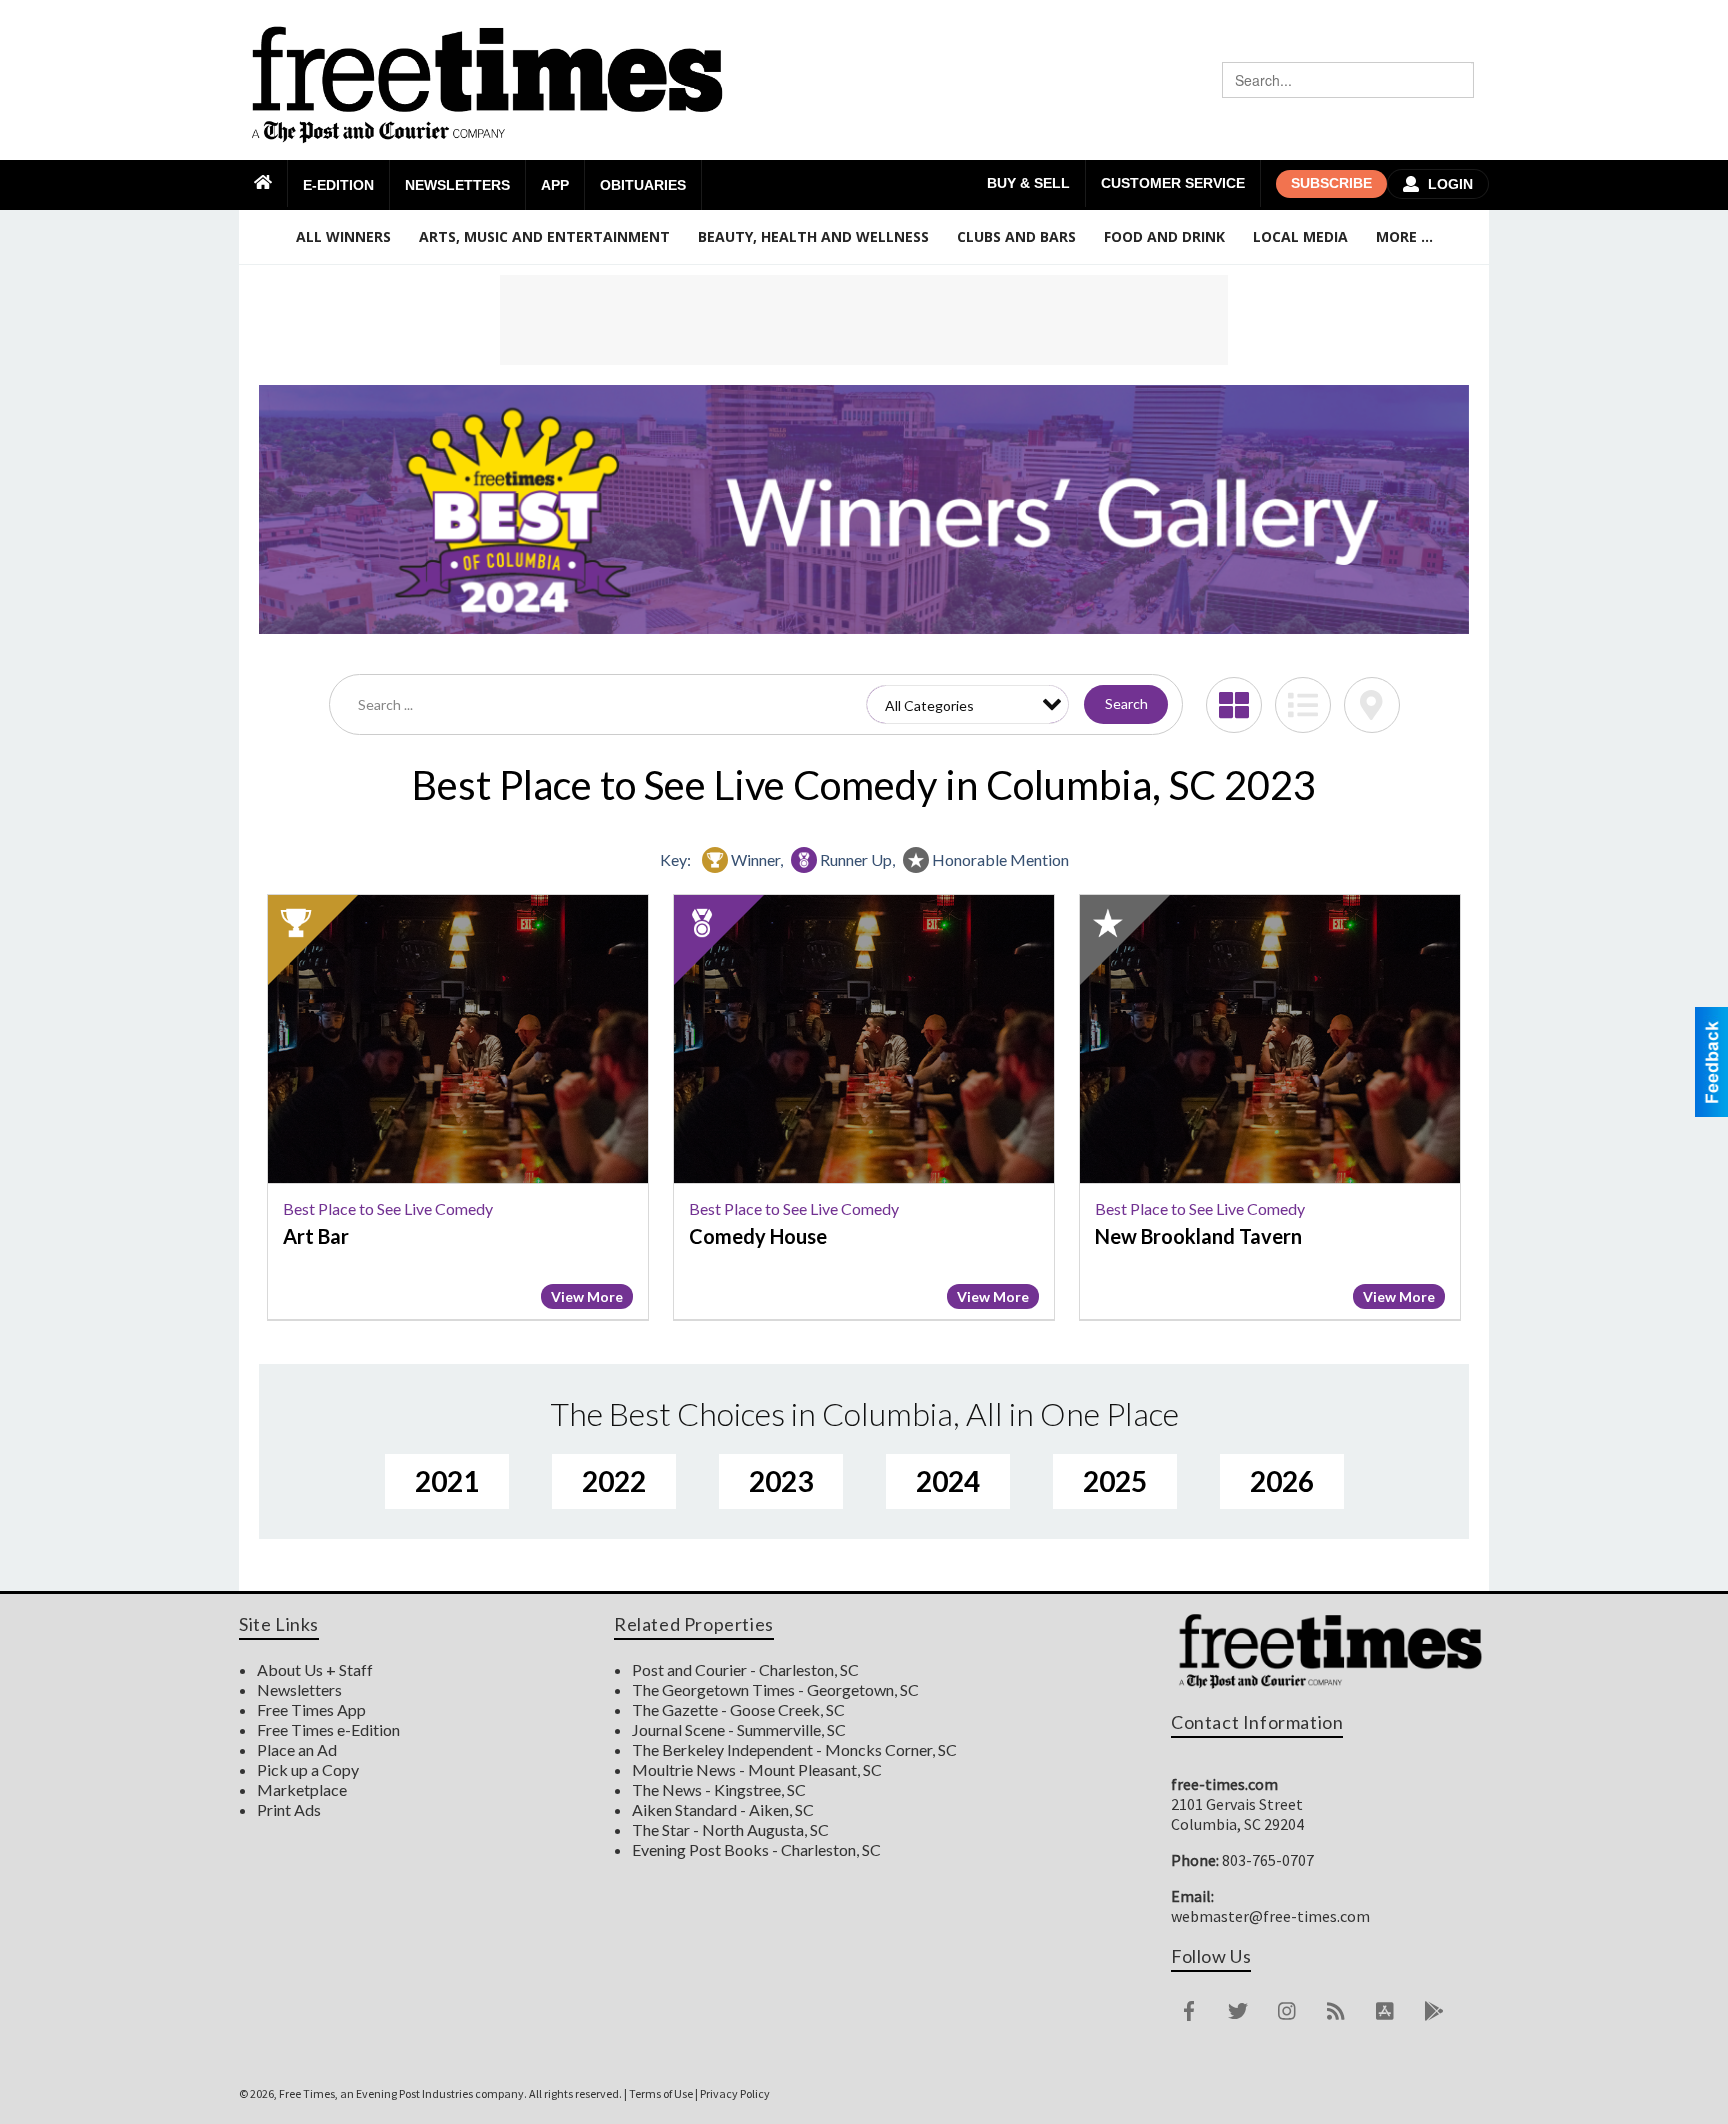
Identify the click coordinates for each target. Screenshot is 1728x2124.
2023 (781, 1481)
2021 (447, 1481)
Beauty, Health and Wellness (813, 236)
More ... (1404, 236)
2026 (1282, 1481)
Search (1126, 703)
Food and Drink (1164, 236)
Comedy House (758, 1236)
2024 (948, 1481)
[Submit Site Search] (1456, 80)
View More (587, 1296)
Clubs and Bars (1016, 236)
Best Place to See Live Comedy (388, 1208)
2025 (1115, 1481)
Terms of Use (661, 2093)
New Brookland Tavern (1198, 1236)
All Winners (343, 236)
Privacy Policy (735, 2093)
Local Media (1300, 236)
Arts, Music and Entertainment (544, 236)
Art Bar (316, 1236)
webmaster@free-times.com (1270, 1916)
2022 (614, 1481)
